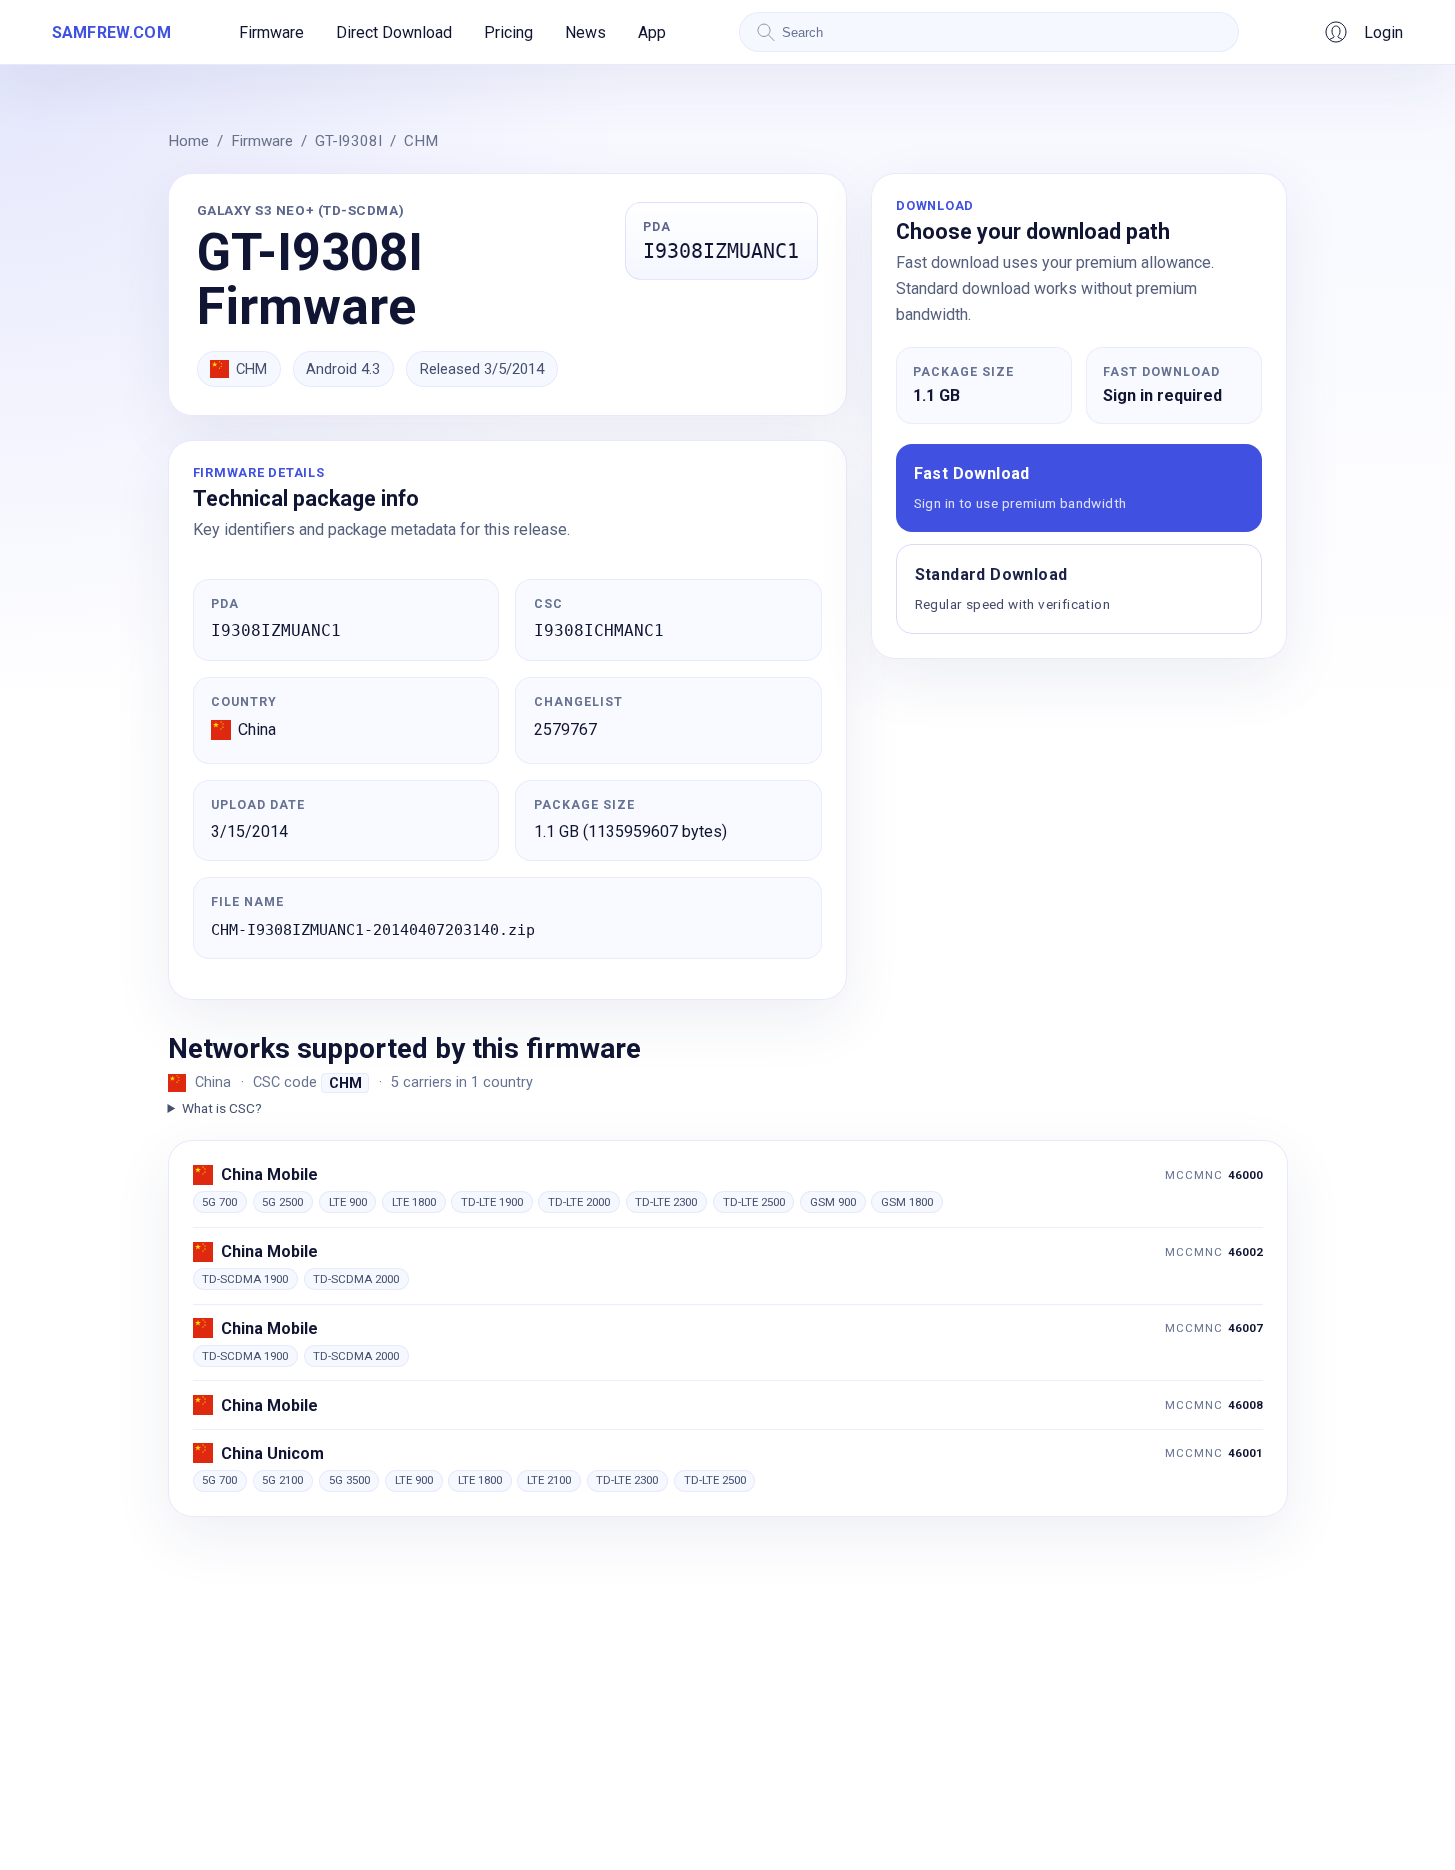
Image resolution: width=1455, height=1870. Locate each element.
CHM (421, 141)
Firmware (271, 32)
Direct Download (394, 32)
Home (188, 141)
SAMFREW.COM (111, 32)
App (652, 32)
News (585, 32)
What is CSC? (222, 1108)
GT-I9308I (348, 141)
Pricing (508, 32)
